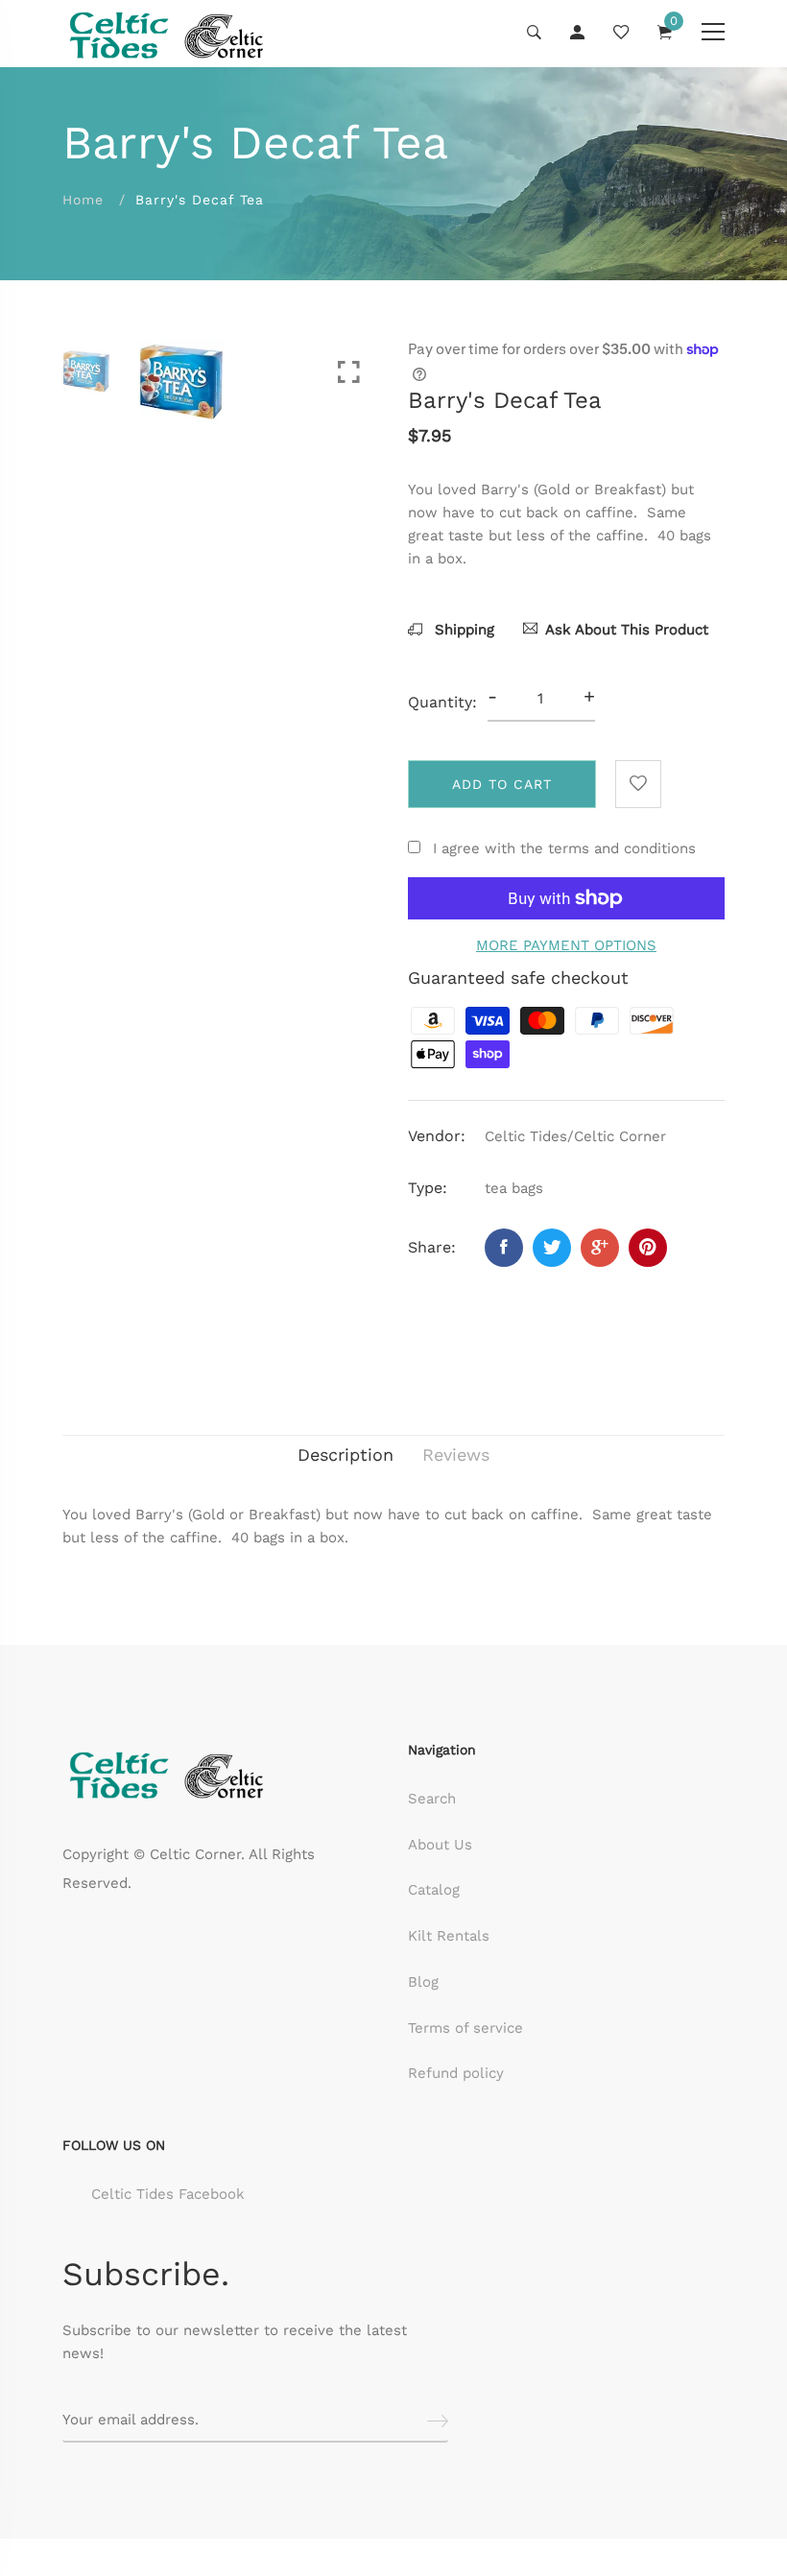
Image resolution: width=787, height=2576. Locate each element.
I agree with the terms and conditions (564, 848)
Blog (423, 1982)
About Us (440, 1845)
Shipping (462, 630)
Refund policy (456, 2073)
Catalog (434, 1890)
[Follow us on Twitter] (552, 1248)
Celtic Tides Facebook (168, 2194)
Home (83, 200)
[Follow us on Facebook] (504, 1248)
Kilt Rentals (449, 1936)
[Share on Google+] (600, 1248)
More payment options (566, 945)
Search (432, 1799)
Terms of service (465, 2028)
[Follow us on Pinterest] (648, 1248)
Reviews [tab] (456, 1455)
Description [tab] (346, 1455)
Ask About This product (627, 630)
